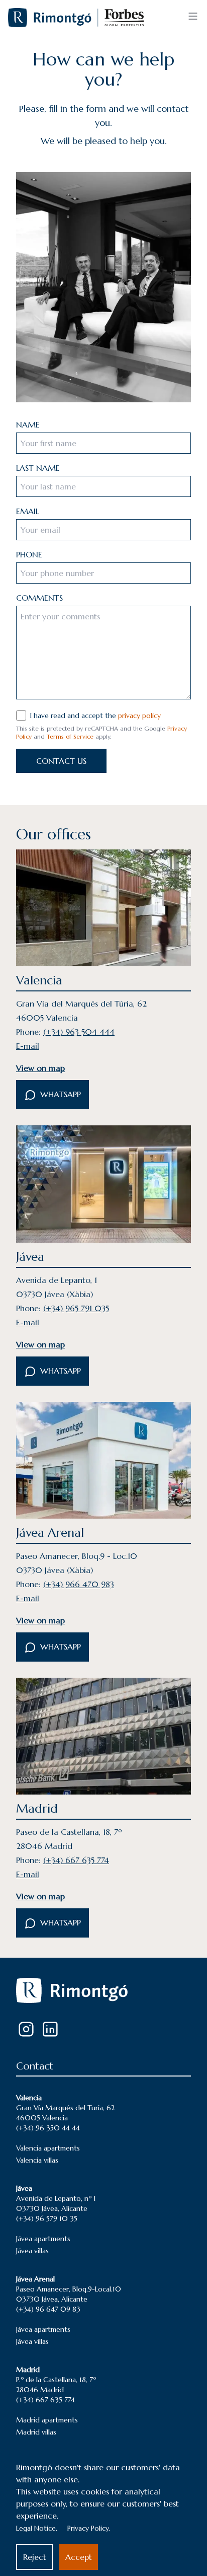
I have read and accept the (95, 715)
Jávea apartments (43, 2239)
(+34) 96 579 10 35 (47, 2219)
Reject (35, 2557)
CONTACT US (61, 761)
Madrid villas (36, 2432)
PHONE (29, 554)
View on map (40, 1068)
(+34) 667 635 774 (76, 1860)
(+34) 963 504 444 (79, 1032)
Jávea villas (32, 2251)
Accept (79, 2557)
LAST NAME (38, 468)
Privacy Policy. (89, 2528)
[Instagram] (26, 2029)
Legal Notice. (37, 2528)
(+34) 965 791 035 (76, 1308)
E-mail (28, 1046)
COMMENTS (39, 598)
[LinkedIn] (50, 2029)
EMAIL (28, 511)
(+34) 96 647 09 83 (48, 2309)
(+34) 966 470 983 (79, 1584)
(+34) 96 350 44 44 (48, 2128)
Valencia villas (37, 2160)
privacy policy (139, 715)
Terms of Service (70, 736)
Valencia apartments (48, 2148)
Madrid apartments (47, 2420)
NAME (28, 424)
